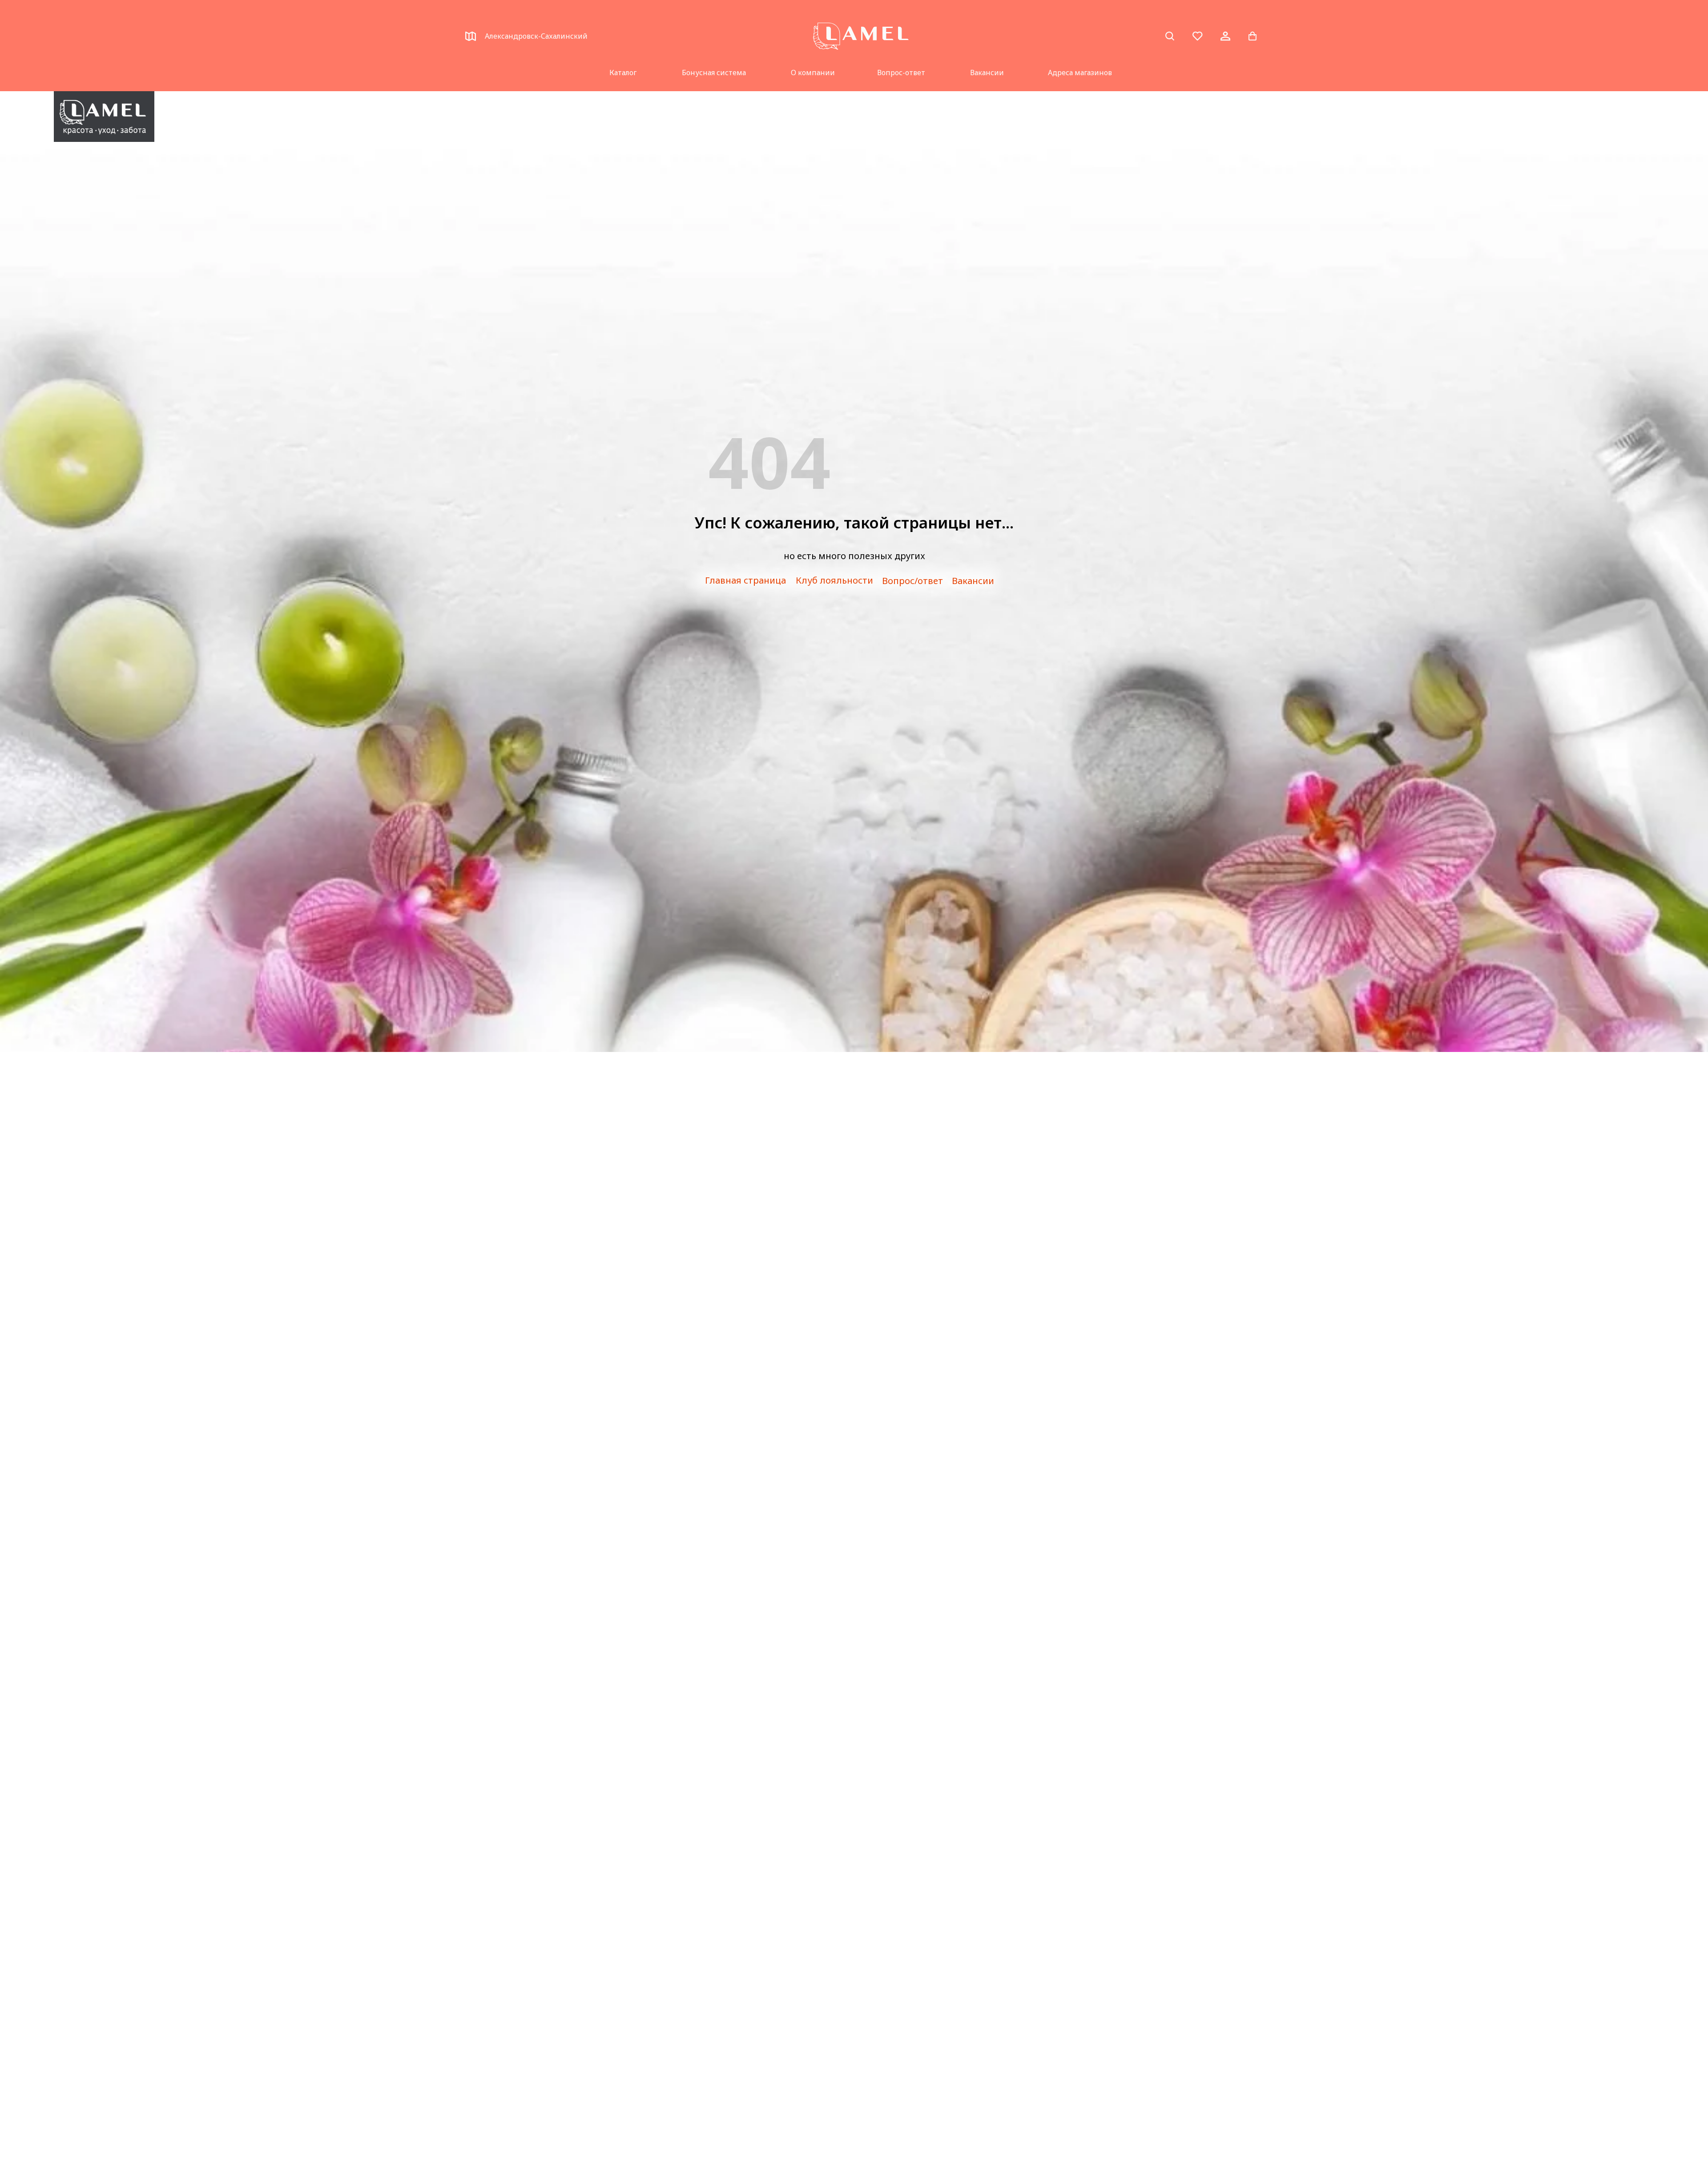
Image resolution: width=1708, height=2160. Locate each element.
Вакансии (987, 73)
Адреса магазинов (1080, 73)
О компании (813, 73)
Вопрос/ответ (912, 581)
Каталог (623, 73)
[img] (104, 117)
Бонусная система (714, 73)
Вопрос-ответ (901, 73)
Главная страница (745, 580)
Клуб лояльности (834, 580)
